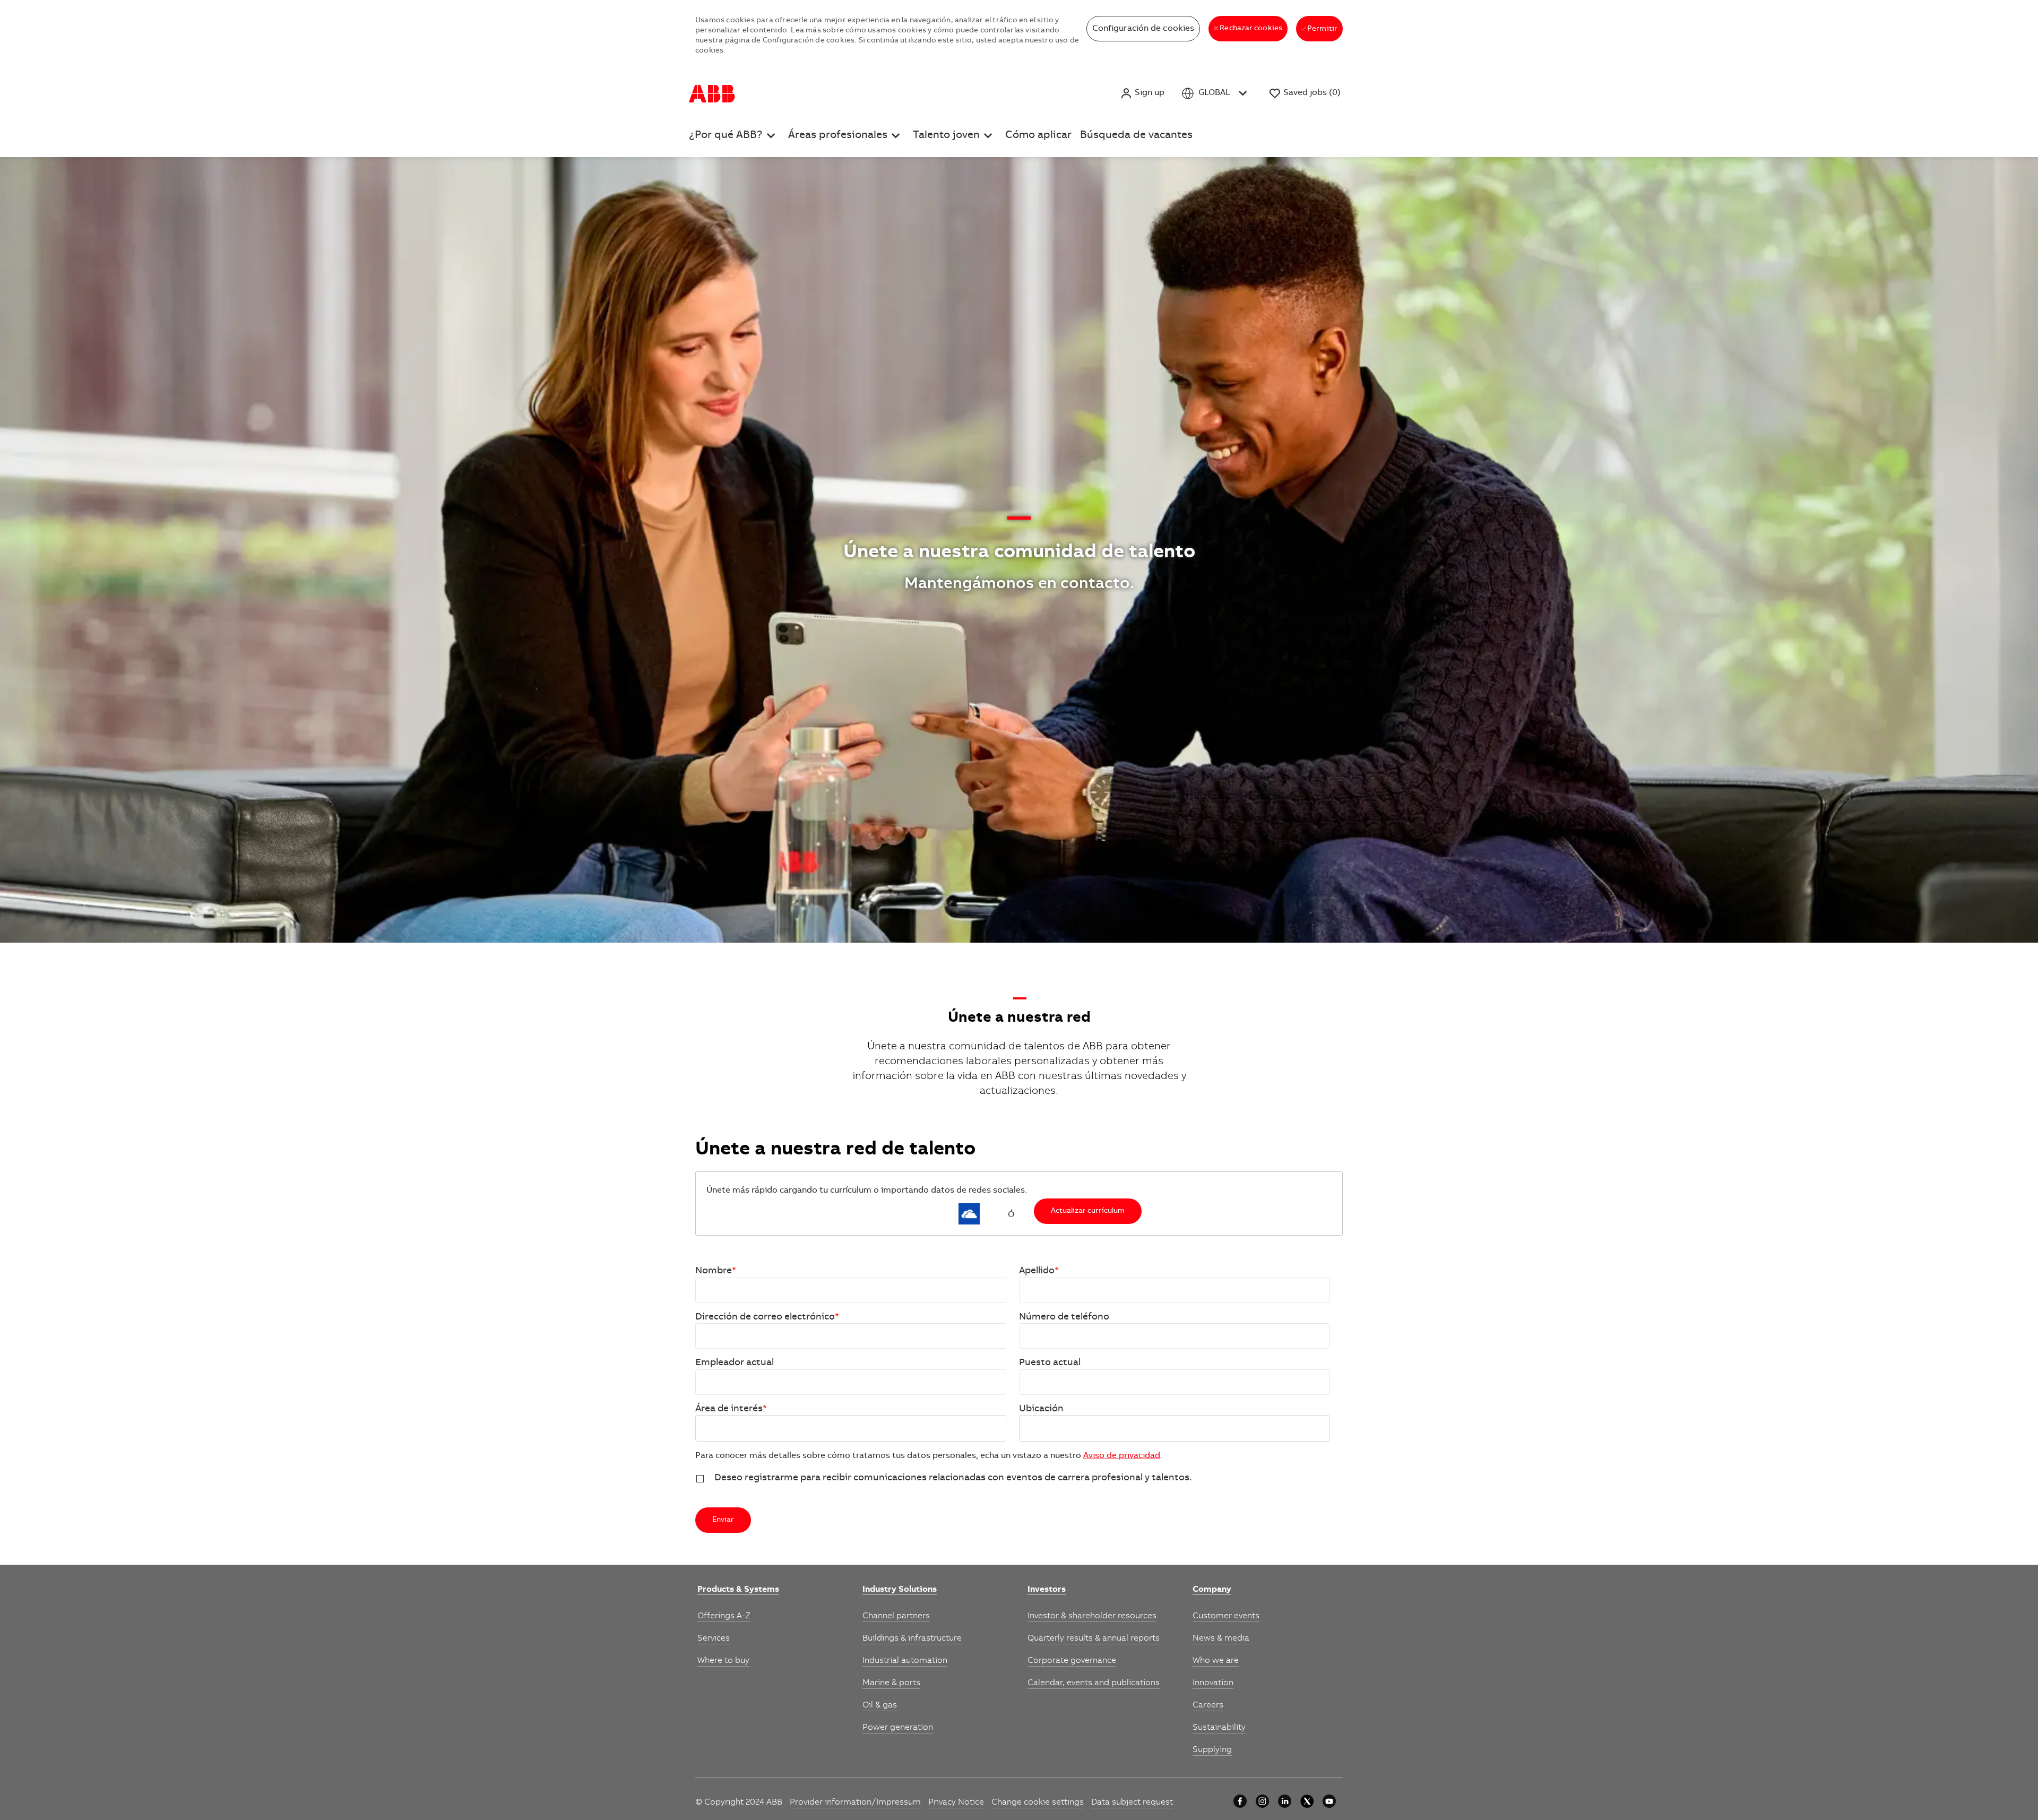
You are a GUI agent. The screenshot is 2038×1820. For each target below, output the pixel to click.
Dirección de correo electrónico (767, 1317)
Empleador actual (735, 1363)
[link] (738, 1590)
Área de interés (731, 1409)
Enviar (723, 1520)
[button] (1142, 93)
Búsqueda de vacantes (1136, 136)
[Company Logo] (712, 93)
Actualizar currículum (1088, 1211)
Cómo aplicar (1038, 136)
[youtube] (1329, 1801)
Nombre (716, 1271)
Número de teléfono (1064, 1317)
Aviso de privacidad (1122, 1456)
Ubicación (1041, 1409)
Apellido (1039, 1271)
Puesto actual (1050, 1363)
